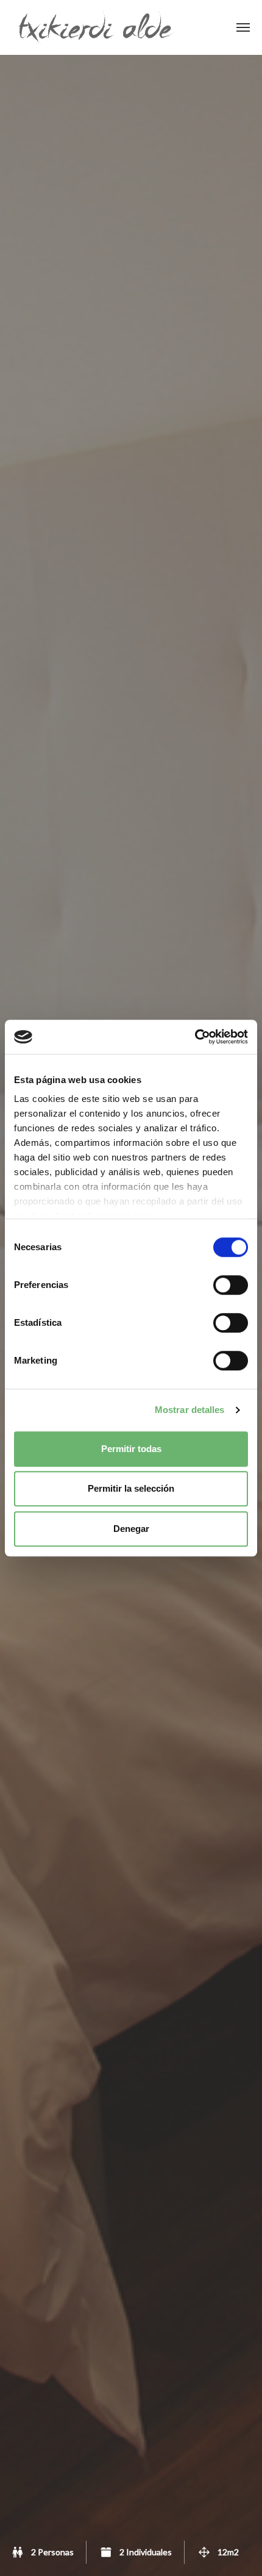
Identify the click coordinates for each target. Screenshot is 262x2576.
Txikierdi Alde (96, 27)
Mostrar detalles (190, 1410)
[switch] (231, 1285)
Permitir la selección (131, 1488)
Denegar (131, 1529)
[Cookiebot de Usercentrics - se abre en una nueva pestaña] (195, 1037)
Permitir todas (131, 1449)
